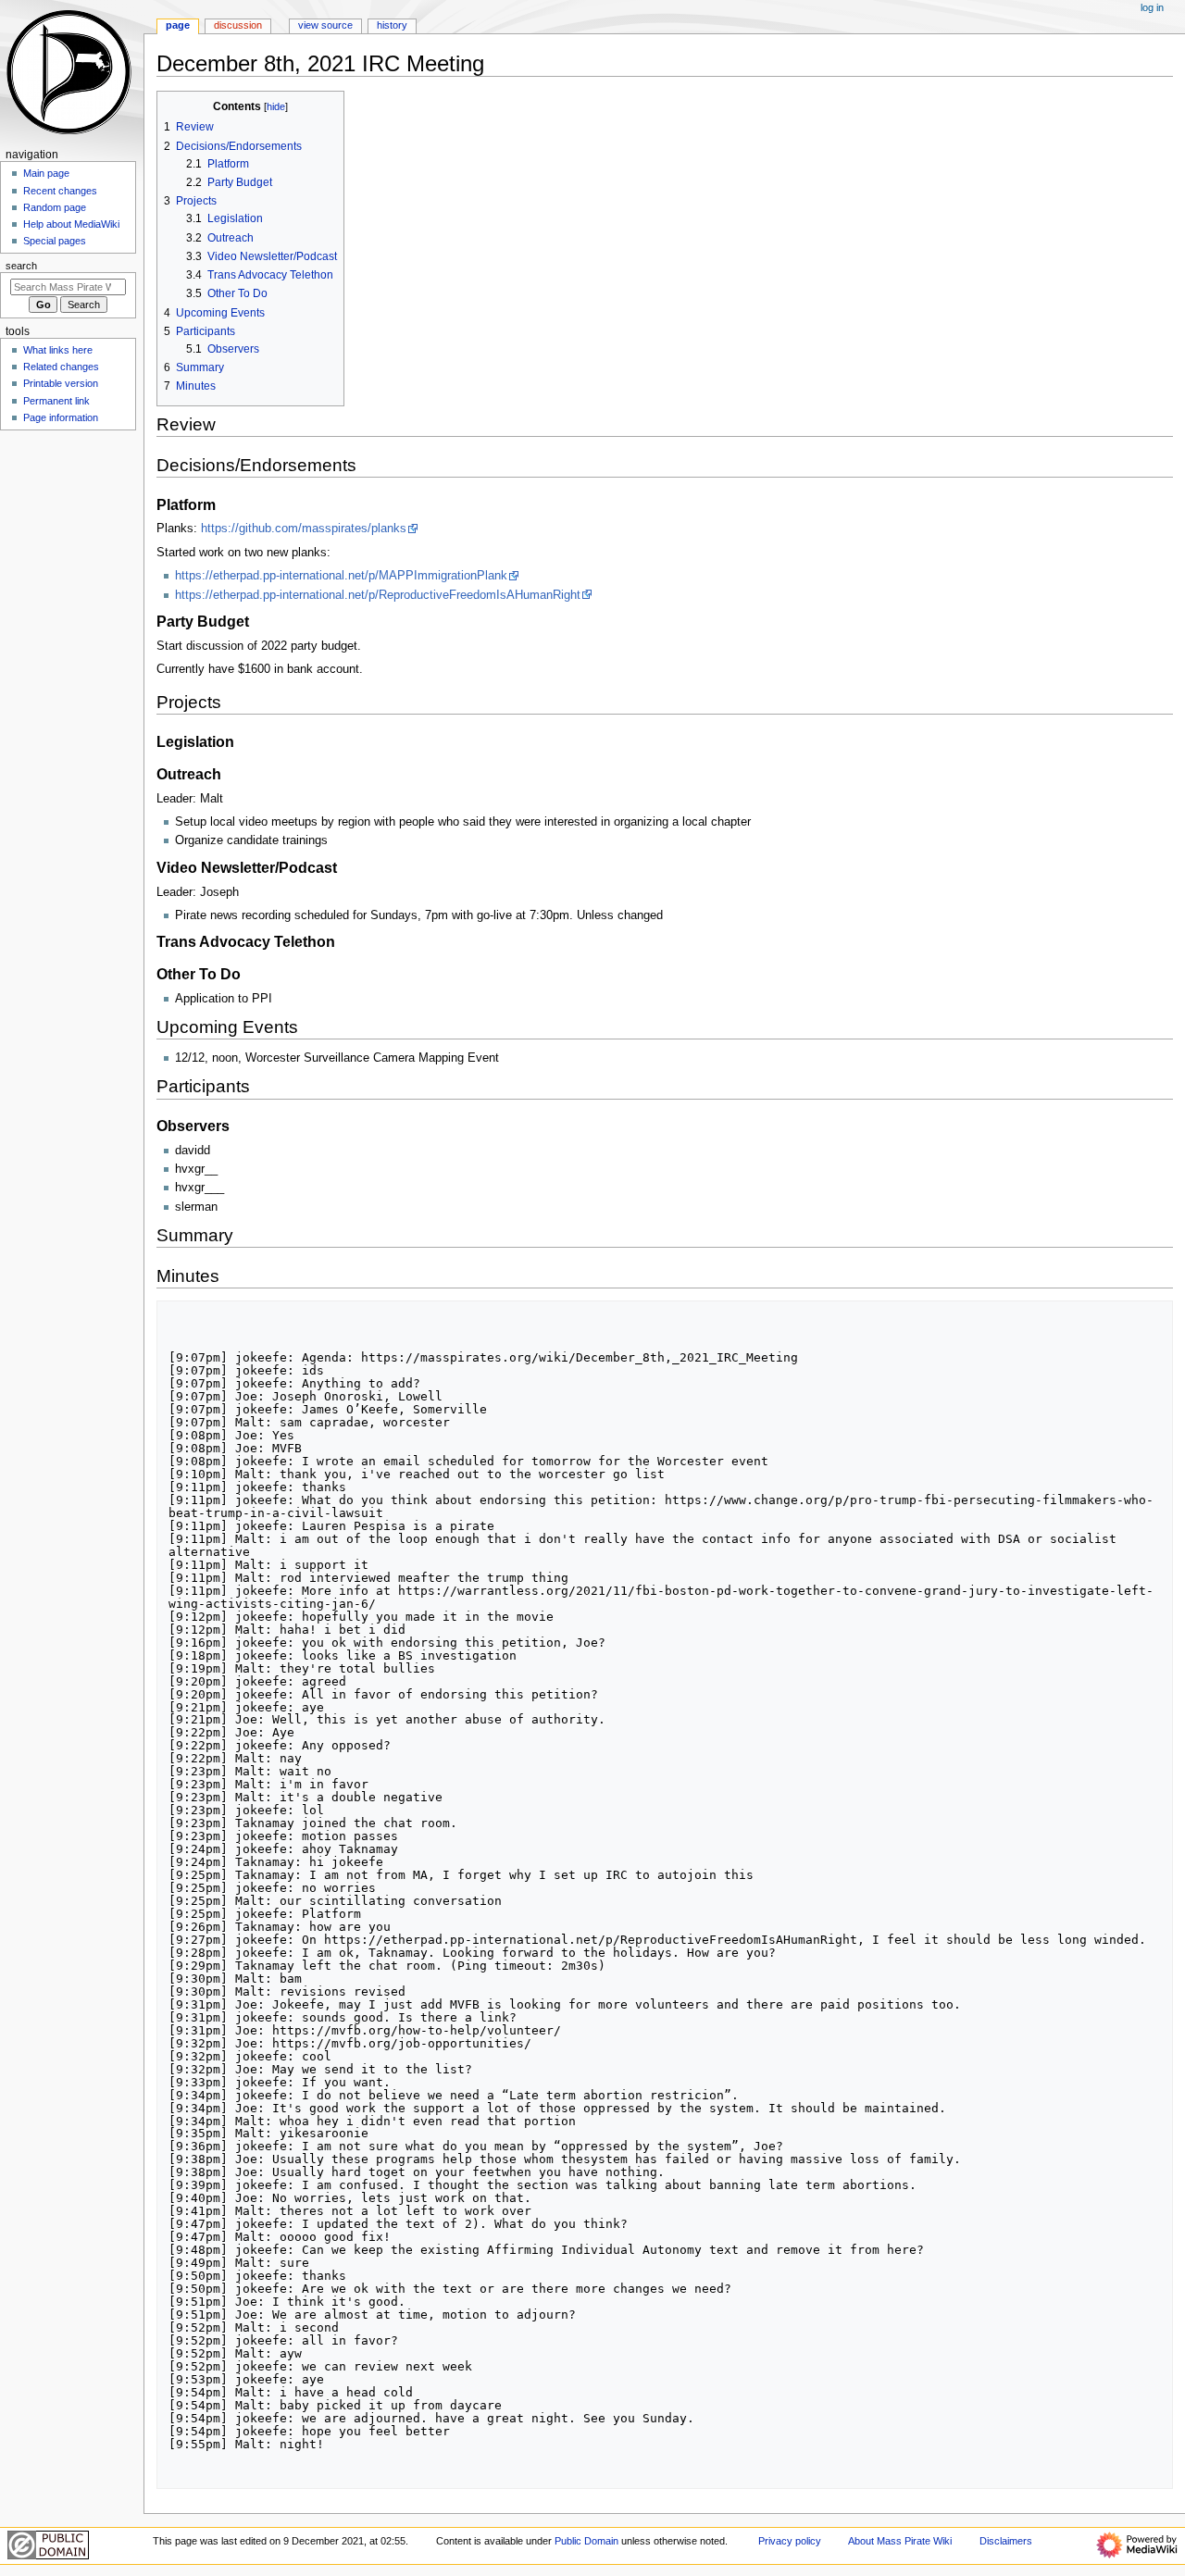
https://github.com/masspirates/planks (304, 529)
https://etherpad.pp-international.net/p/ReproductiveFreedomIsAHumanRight (378, 595)
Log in (1152, 7)
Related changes (61, 367)
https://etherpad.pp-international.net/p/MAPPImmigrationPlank (341, 576)
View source (325, 25)
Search (21, 266)
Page (178, 25)
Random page (55, 207)
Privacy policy (790, 2541)
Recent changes (60, 191)
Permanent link (56, 401)
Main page (46, 173)
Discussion (238, 25)
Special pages (55, 241)
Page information (61, 417)
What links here (58, 350)
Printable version (61, 383)
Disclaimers (1006, 2541)
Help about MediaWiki (71, 224)
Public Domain (586, 2541)
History (392, 25)
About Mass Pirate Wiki (900, 2541)
